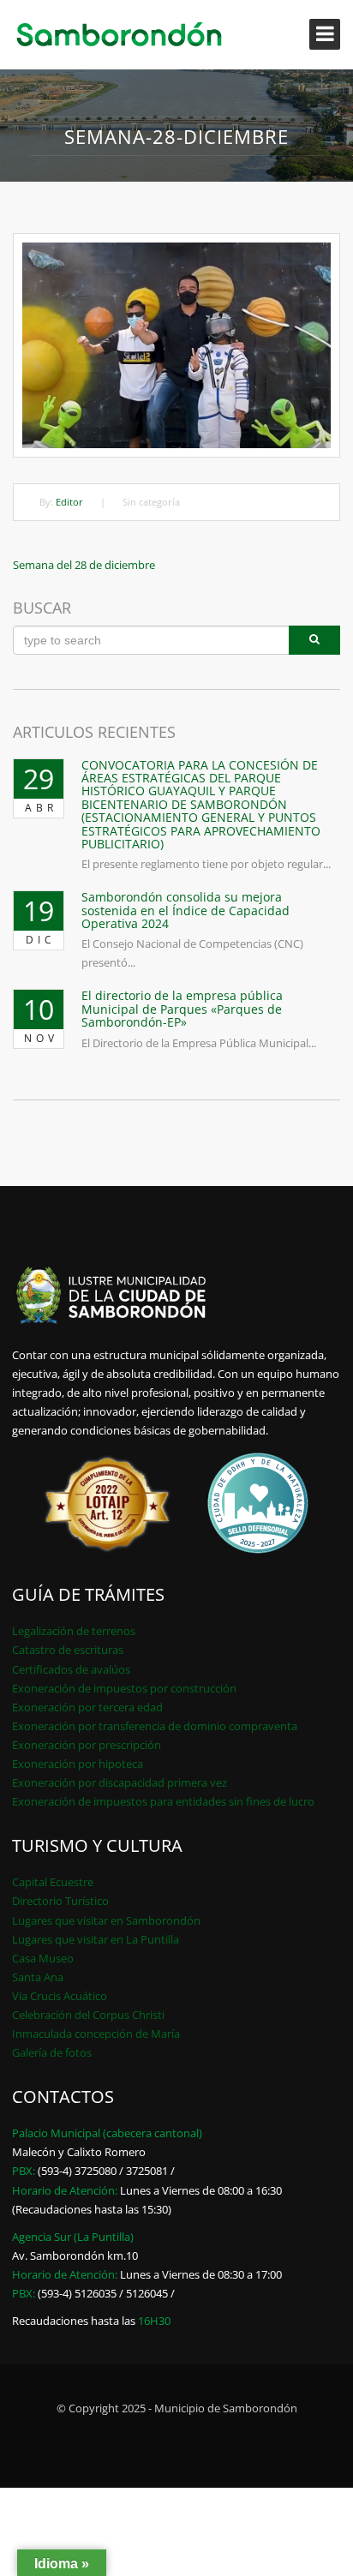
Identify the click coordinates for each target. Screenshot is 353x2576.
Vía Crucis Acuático (60, 1996)
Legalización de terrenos (74, 1631)
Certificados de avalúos (71, 1669)
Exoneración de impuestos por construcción (124, 1688)
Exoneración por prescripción (87, 1745)
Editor (69, 502)
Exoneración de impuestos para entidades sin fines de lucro (163, 1801)
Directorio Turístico (60, 1901)
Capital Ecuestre (53, 1882)
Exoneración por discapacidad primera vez (120, 1782)
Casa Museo (43, 1958)
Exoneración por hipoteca (78, 1764)
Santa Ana (38, 1977)
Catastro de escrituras (68, 1650)
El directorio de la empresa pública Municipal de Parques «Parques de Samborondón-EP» (182, 1009)
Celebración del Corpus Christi (88, 2015)
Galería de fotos (52, 2052)
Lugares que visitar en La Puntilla (96, 1939)
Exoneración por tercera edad (87, 1707)
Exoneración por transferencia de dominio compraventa (155, 1726)
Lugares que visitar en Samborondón (106, 1920)
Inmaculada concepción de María (96, 2034)
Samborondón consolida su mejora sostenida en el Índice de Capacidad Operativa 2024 (185, 910)
